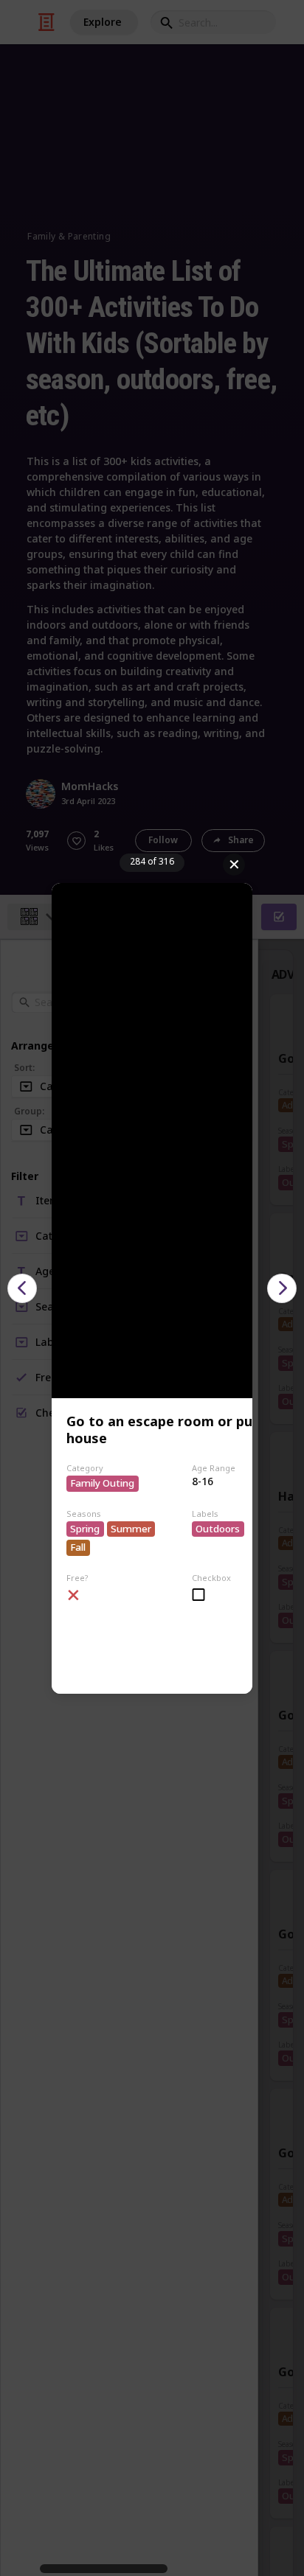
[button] (22, 1288)
